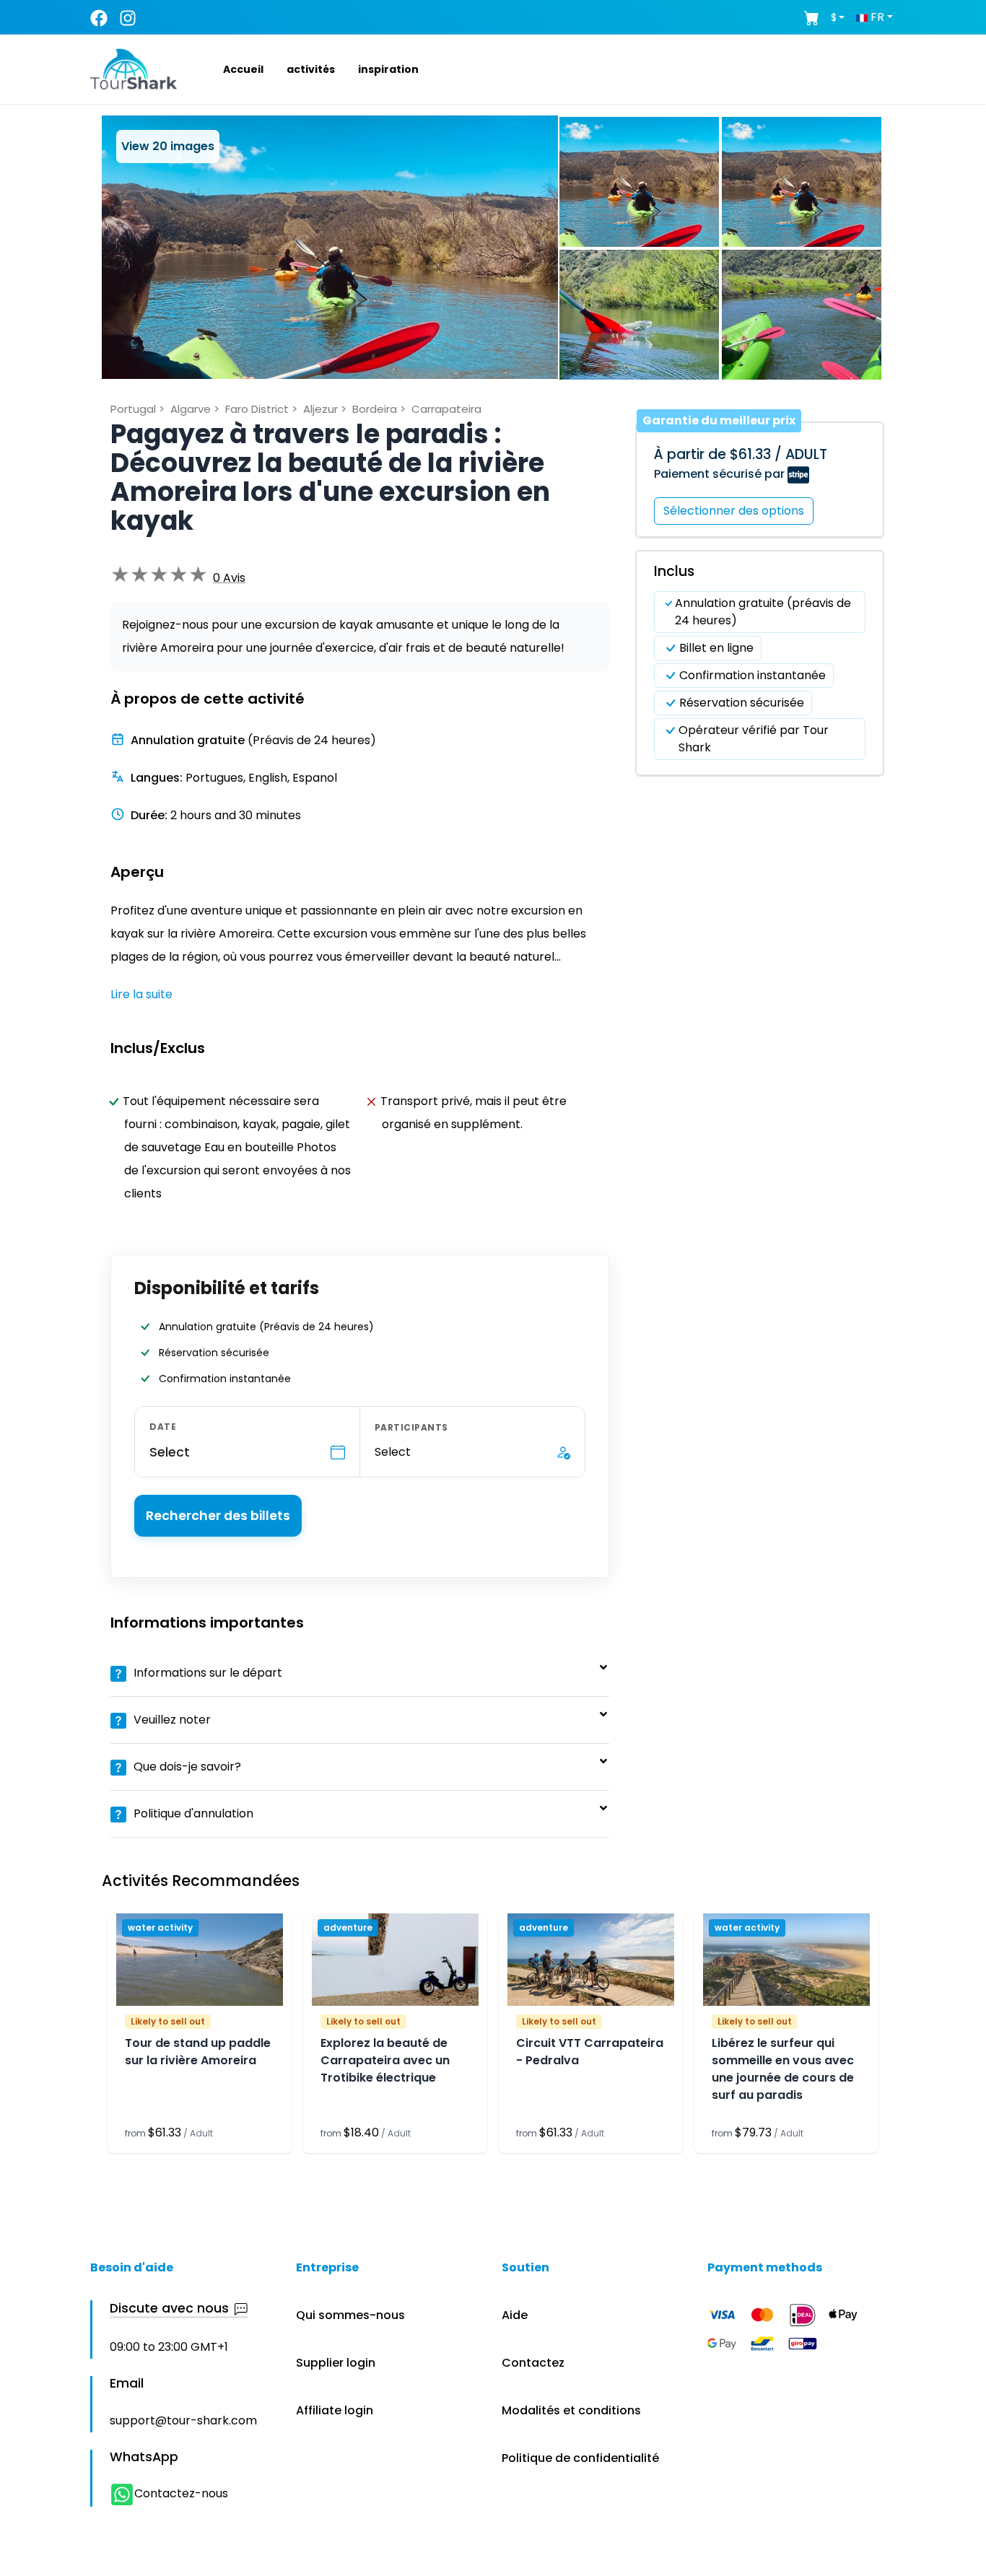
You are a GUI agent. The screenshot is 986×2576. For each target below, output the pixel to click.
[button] (226, 69)
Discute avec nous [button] (169, 2309)
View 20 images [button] (168, 146)
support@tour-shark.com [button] (183, 2420)
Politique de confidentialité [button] (580, 2458)
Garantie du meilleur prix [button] (719, 420)
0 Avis (229, 578)
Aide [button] (515, 2315)
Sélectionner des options (734, 511)
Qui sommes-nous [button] (350, 2315)
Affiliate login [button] (335, 2410)
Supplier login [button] (336, 2363)
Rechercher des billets (218, 1516)
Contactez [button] (533, 2363)
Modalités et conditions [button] (571, 2410)
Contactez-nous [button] (181, 2493)
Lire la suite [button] (141, 994)
